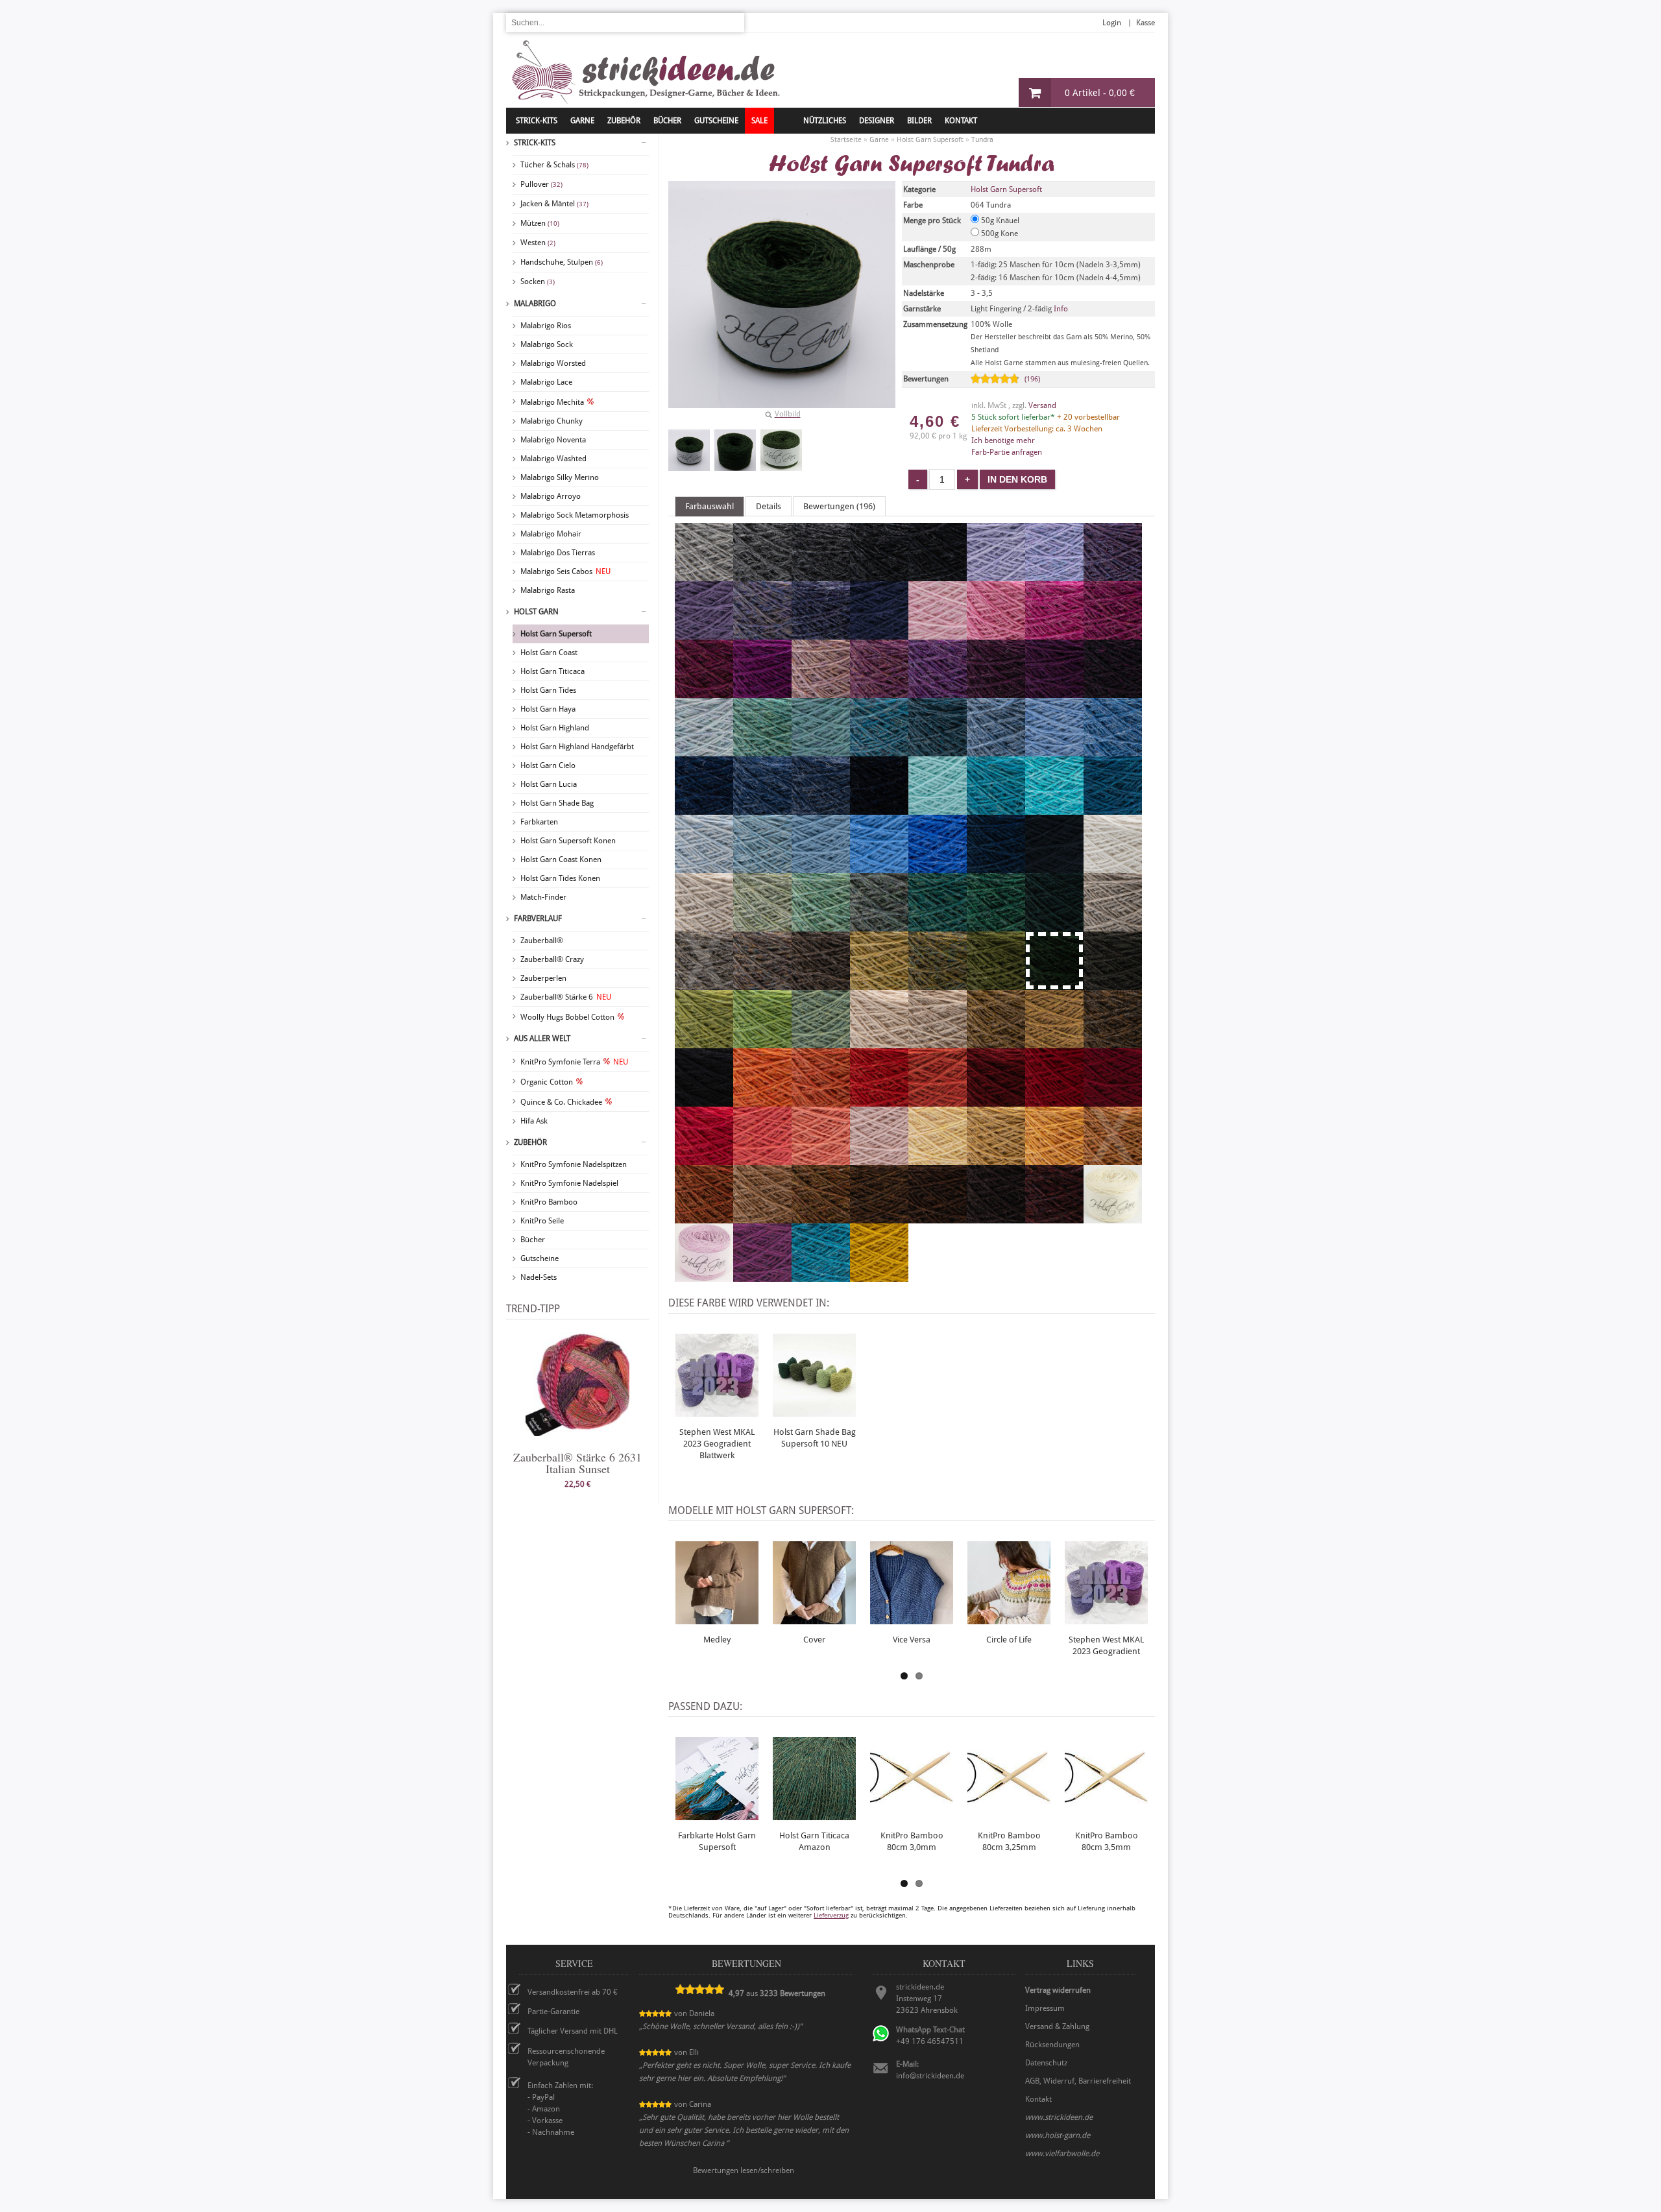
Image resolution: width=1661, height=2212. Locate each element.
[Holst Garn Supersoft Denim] (762, 809)
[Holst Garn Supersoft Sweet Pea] (821, 692)
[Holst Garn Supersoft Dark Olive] (1113, 984)
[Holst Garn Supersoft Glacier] (996, 751)
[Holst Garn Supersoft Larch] (821, 1042)
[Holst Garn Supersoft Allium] (996, 634)
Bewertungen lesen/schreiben (744, 2170)
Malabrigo (535, 304)
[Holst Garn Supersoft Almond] (879, 1042)
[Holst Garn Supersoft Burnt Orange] (821, 1101)
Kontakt (961, 121)
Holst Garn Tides (548, 690)
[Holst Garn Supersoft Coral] (821, 1159)
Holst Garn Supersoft (556, 634)
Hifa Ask (534, 1121)
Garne (582, 121)
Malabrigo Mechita (552, 402)
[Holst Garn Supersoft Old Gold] (879, 1276)
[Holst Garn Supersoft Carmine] (1054, 1101)
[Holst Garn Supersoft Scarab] (996, 1042)
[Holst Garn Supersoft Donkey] (821, 984)
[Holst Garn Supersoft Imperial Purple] (762, 1276)
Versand (1042, 405)
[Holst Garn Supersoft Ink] (1054, 867)
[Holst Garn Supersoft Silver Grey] (704, 575)
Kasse (1146, 23)
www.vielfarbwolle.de (1062, 2154)
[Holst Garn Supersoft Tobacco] (879, 1218)
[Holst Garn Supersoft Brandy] (879, 1101)
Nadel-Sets (539, 1277)
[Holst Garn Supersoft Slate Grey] (821, 575)
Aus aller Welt (542, 1039)
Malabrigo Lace (546, 382)
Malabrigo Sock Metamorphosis (575, 515)
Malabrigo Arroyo (551, 496)
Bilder (919, 121)
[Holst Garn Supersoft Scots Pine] (1113, 1042)
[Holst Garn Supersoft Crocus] (762, 634)
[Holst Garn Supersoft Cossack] (1054, 926)
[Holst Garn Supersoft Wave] (821, 867)
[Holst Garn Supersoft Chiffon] (704, 751)
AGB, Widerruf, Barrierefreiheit (1078, 2081)
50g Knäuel (999, 221)
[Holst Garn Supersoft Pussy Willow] (1113, 926)
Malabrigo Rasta (548, 590)
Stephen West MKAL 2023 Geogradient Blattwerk (717, 1444)
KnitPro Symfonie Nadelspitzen (574, 1164)
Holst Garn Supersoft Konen (568, 841)
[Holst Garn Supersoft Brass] (1054, 1042)
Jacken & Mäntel (554, 204)
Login (1112, 23)
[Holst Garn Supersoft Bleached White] (1113, 867)
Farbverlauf (538, 919)
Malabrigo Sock (547, 344)
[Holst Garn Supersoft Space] (1113, 809)
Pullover (541, 184)
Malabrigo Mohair (551, 534)
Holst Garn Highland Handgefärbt (577, 747)
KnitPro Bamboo (549, 1202)
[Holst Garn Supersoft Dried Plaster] (879, 1159)
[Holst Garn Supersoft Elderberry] (996, 692)
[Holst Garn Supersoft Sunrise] (1054, 1159)
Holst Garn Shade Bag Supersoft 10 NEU (815, 1438)
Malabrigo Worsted (553, 363)
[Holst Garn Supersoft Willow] (762, 926)
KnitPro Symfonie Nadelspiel (569, 1183)
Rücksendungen (1052, 2045)
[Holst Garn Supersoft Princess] (996, 575)
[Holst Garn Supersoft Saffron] (938, 1101)
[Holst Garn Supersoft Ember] (704, 1218)
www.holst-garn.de (1058, 2135)
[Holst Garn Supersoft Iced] (704, 867)
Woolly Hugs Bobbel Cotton (567, 1017)
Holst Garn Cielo (548, 765)
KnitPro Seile (542, 1221)
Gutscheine (540, 1258)
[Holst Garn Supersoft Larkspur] (821, 1276)
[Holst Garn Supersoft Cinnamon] (821, 1218)
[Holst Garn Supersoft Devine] (704, 634)
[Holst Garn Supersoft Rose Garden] (762, 1159)
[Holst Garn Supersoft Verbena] (879, 984)
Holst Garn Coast (549, 653)
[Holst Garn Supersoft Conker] (996, 1218)
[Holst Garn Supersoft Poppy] (704, 1159)
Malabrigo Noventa (553, 440)
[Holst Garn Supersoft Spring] (821, 926)
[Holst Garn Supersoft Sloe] (1113, 692)
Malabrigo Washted (553, 459)
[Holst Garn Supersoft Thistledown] (1113, 575)
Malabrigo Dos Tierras (558, 553)
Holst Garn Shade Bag (557, 803)
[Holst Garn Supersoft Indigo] (704, 809)
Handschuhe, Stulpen (562, 262)
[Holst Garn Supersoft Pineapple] (938, 1159)
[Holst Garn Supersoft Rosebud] (704, 1276)
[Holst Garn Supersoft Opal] (762, 867)
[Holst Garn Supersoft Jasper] (1054, 1218)
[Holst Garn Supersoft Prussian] (879, 634)
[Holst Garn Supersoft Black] (704, 1101)
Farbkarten (539, 822)
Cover (814, 1640)
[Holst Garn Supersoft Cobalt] (938, 867)
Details (769, 506)
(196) (1032, 379)
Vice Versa (912, 1640)
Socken (538, 282)
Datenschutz (1046, 2063)
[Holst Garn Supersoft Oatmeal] (938, 1042)
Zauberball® (542, 941)
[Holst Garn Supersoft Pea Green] (762, 1042)
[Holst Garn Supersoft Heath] (938, 984)
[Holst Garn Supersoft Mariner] (996, 867)
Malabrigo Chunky (552, 421)
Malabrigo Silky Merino (560, 477)
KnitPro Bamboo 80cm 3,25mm (1009, 1841)
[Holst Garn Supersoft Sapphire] (1113, 751)
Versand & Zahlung (1057, 2026)
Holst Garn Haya (548, 709)
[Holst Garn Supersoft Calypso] (704, 1042)
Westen (538, 243)
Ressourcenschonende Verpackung (566, 2057)
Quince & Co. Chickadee (561, 1102)
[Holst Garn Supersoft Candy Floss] (938, 634)
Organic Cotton (547, 1082)
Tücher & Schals (554, 165)
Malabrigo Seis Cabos (565, 571)
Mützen (540, 223)
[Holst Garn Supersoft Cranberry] (704, 692)
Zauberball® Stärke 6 (566, 997)
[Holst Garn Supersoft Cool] (938, 809)
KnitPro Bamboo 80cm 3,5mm (1107, 1841)
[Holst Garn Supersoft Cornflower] (879, 867)
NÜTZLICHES (825, 121)
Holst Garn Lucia (549, 784)
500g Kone (999, 234)
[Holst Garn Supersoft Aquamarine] (996, 809)
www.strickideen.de (1059, 2117)
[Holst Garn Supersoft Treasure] (821, 751)
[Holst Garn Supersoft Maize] (996, 1159)
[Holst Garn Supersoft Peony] (1054, 634)
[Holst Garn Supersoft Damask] (879, 692)
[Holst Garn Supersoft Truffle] (762, 984)
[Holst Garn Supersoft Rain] (1054, 751)
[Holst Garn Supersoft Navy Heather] (821, 809)
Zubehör (530, 1142)
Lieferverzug (831, 1915)
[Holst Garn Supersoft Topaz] (762, 751)
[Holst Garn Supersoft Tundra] (689, 450)
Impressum (1045, 2008)
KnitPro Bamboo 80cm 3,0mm (912, 1841)
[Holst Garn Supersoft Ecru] (1113, 1218)
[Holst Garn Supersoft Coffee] (938, 1218)
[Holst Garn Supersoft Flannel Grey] (762, 575)
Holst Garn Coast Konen (561, 860)
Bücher (533, 1240)
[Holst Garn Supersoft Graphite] (938, 575)
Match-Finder (543, 897)
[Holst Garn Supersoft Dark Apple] (996, 984)
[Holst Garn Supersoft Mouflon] (762, 1218)
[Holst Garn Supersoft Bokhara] (996, 1101)
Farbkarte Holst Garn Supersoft (717, 1841)
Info (1061, 309)
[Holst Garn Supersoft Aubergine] (1054, 692)
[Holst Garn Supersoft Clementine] (762, 1101)
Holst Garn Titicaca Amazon (814, 1841)
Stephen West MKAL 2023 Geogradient (1106, 1645)
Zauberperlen (543, 978)
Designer (877, 121)
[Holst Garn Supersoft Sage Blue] (879, 926)
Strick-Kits (537, 121)
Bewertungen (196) (839, 506)
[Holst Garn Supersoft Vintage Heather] (879, 809)
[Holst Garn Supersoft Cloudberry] (821, 634)
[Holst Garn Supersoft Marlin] (938, 751)
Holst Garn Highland (555, 728)
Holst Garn (536, 612)
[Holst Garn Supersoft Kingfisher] (938, 926)
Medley (717, 1640)
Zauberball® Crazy (552, 959)
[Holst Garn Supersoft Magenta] (762, 692)
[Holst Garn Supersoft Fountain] (1054, 809)
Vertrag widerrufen (1058, 1990)
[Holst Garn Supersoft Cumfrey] (1113, 634)
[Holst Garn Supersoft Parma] (938, 692)
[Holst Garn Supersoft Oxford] (879, 575)
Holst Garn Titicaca (552, 671)
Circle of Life (1009, 1640)
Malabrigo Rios (546, 326)
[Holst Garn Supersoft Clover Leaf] (996, 926)
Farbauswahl (709, 506)
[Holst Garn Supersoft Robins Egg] (879, 751)
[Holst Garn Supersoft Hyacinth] (1054, 575)
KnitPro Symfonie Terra (574, 1062)
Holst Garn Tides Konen (560, 878)
